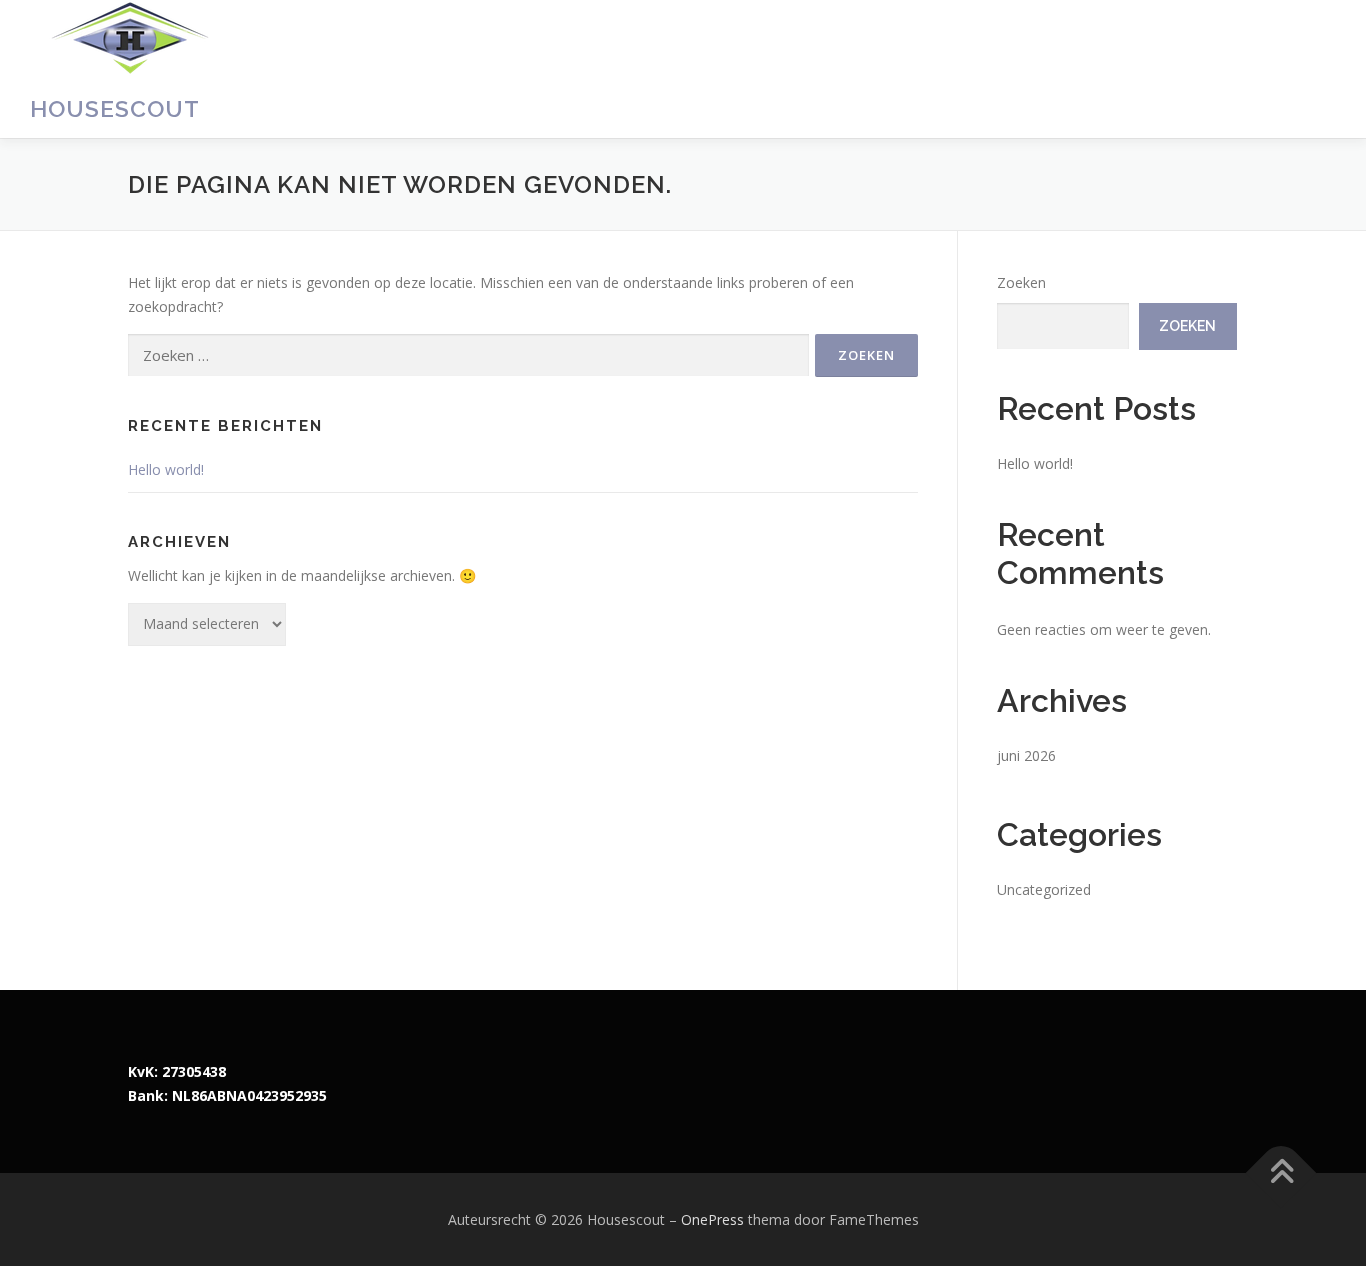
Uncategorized (1044, 889)
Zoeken (1021, 282)
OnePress (712, 1219)
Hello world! (166, 469)
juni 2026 (1026, 755)
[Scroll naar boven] (1281, 1172)
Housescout (115, 108)
